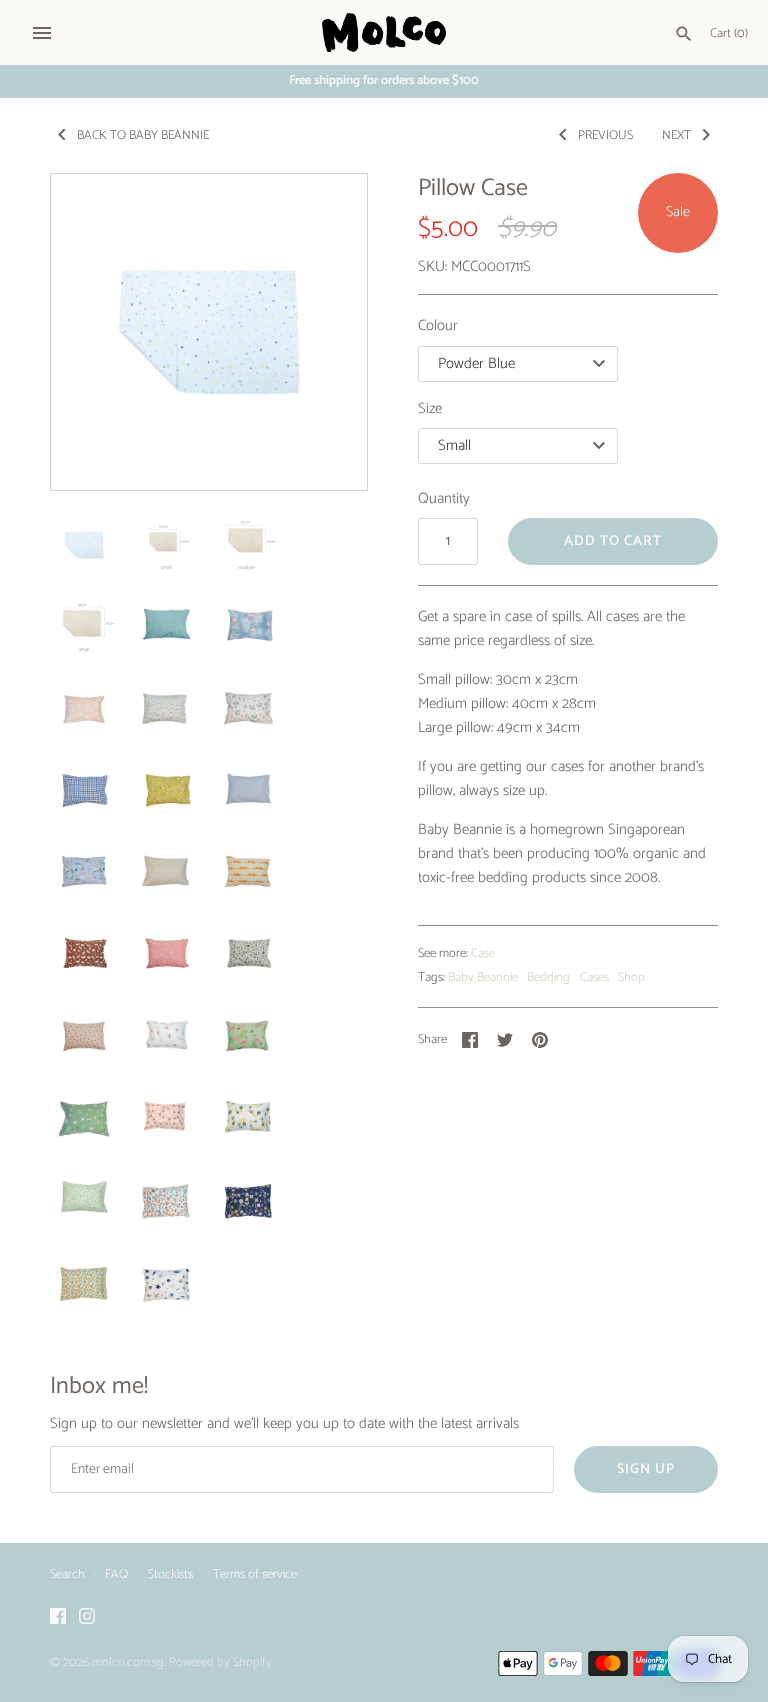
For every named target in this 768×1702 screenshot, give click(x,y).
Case (483, 953)
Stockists (170, 1574)
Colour (438, 326)
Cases (594, 977)
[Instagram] (87, 1618)
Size (430, 409)
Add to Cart (613, 541)
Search (67, 1574)
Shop (631, 977)
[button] (325, 332)
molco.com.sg (128, 1662)
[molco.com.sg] (384, 32)
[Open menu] (42, 33)
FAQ (116, 1574)
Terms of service (255, 1574)
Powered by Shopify (220, 1662)
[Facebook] (58, 1618)
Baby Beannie (483, 977)
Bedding (548, 977)
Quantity (444, 499)
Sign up (646, 1469)
